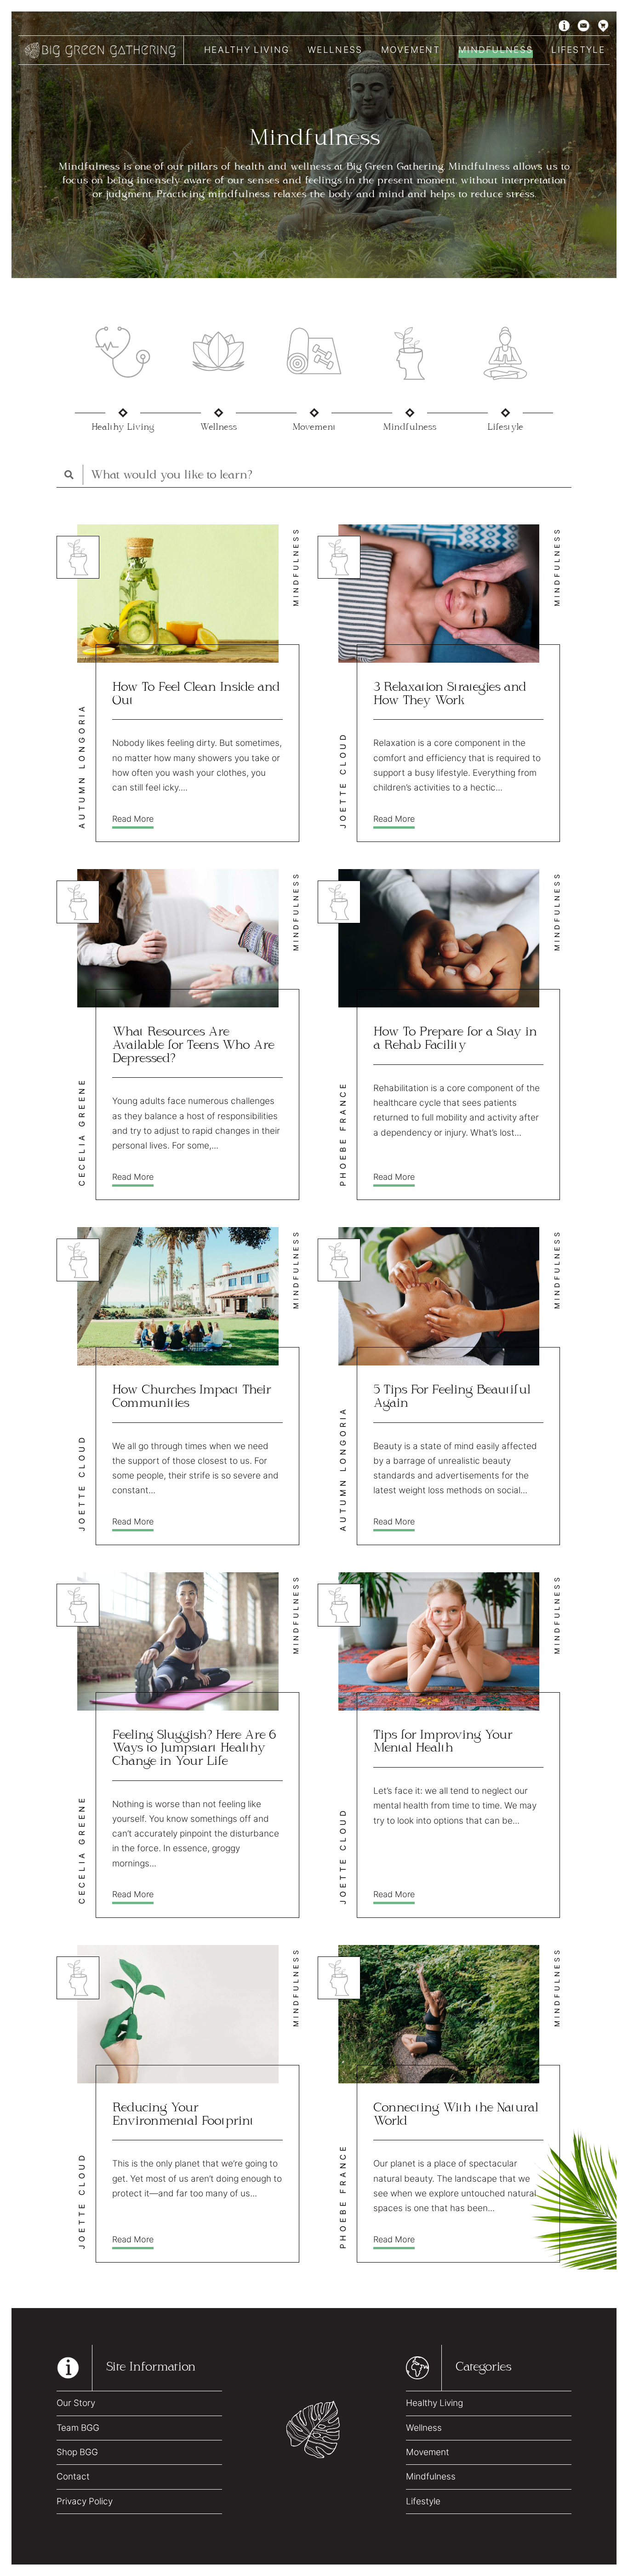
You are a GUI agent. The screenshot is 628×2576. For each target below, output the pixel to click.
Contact (73, 2476)
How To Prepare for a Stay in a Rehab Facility (455, 1039)
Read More (133, 819)
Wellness (335, 50)
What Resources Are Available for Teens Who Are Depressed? (193, 1046)
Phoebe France (343, 1134)
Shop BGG (77, 2452)
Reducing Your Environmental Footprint (183, 2115)
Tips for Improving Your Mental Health (443, 1742)
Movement (411, 50)
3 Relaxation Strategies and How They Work (450, 694)
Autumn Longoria (82, 766)
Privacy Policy (85, 2501)
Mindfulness (496, 50)
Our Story (76, 2403)
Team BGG (78, 2428)
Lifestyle (578, 50)
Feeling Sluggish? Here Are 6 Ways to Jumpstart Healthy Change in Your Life (194, 1749)
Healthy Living (247, 50)
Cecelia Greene (82, 1132)
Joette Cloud (343, 780)
